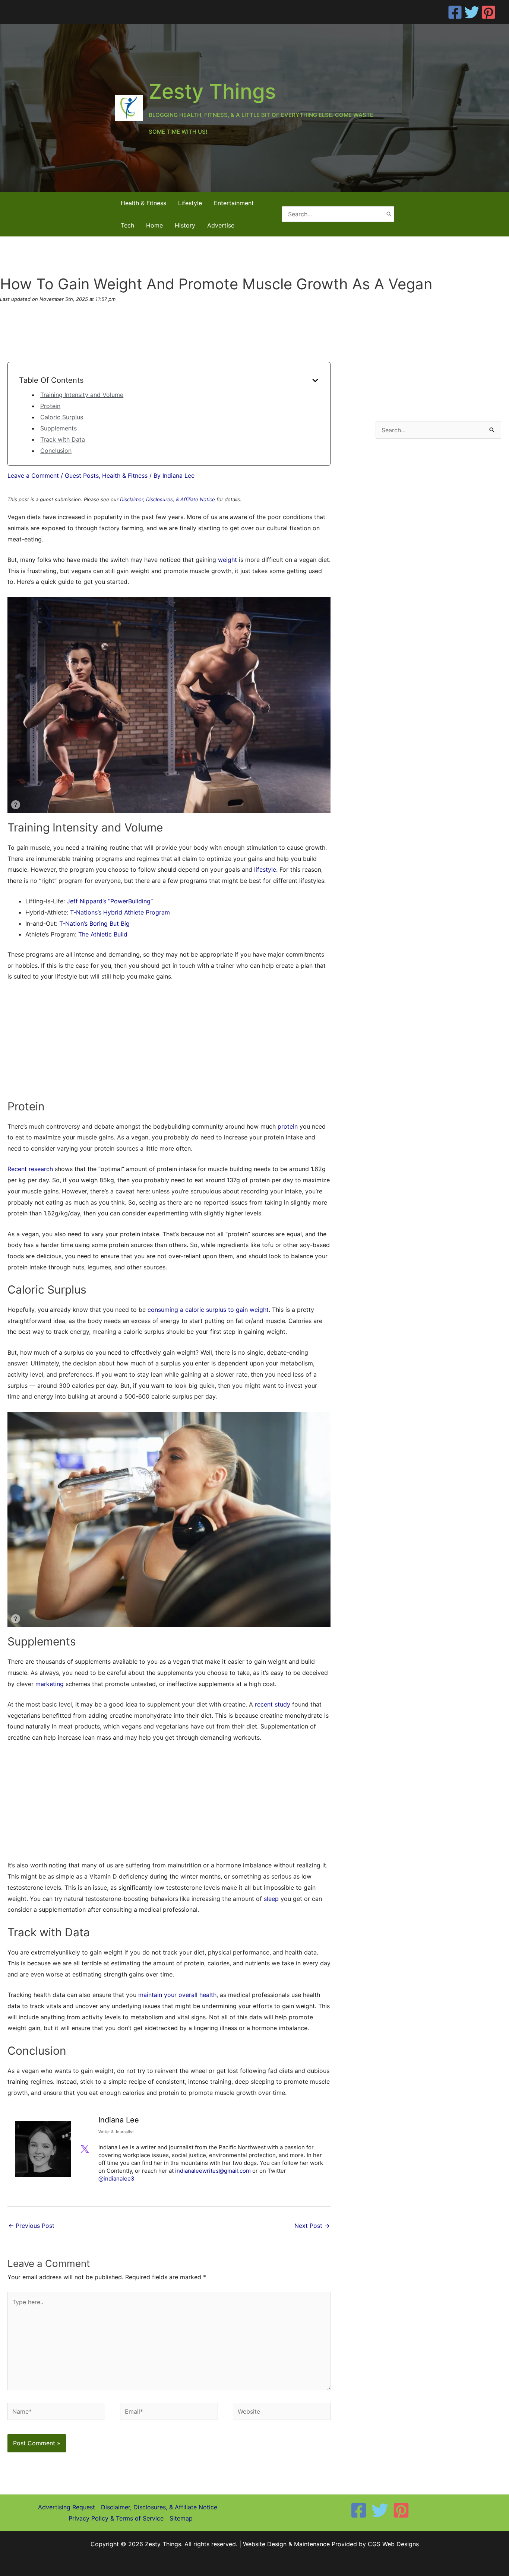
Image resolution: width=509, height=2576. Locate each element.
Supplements (59, 428)
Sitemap (181, 2518)
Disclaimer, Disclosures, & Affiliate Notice (167, 499)
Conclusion (56, 451)
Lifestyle (190, 203)
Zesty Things (212, 91)
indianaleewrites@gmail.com (213, 2171)
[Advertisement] (169, 1044)
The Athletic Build (103, 934)
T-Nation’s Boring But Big (94, 923)
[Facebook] (455, 12)
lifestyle (265, 869)
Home (154, 225)
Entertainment (234, 203)
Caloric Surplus (62, 417)
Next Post (312, 2226)
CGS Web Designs (393, 2544)
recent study (273, 1704)
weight (227, 560)
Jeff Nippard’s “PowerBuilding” (110, 901)
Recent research (30, 1169)
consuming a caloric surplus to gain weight (208, 1310)
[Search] (389, 214)
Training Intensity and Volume (82, 395)
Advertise (221, 225)
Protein (50, 406)
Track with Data (63, 439)
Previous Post (31, 2226)
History (185, 225)
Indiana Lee (119, 2120)
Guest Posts (82, 476)
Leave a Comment (33, 476)
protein (288, 1126)
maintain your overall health (177, 1995)
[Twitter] (472, 12)
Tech (127, 225)
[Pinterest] (489, 12)
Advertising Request (67, 2507)
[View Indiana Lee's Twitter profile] (85, 2149)
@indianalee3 (116, 2179)
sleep (271, 1899)
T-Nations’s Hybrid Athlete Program (120, 912)
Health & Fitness (143, 203)
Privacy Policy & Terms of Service (116, 2518)
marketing (50, 1684)
